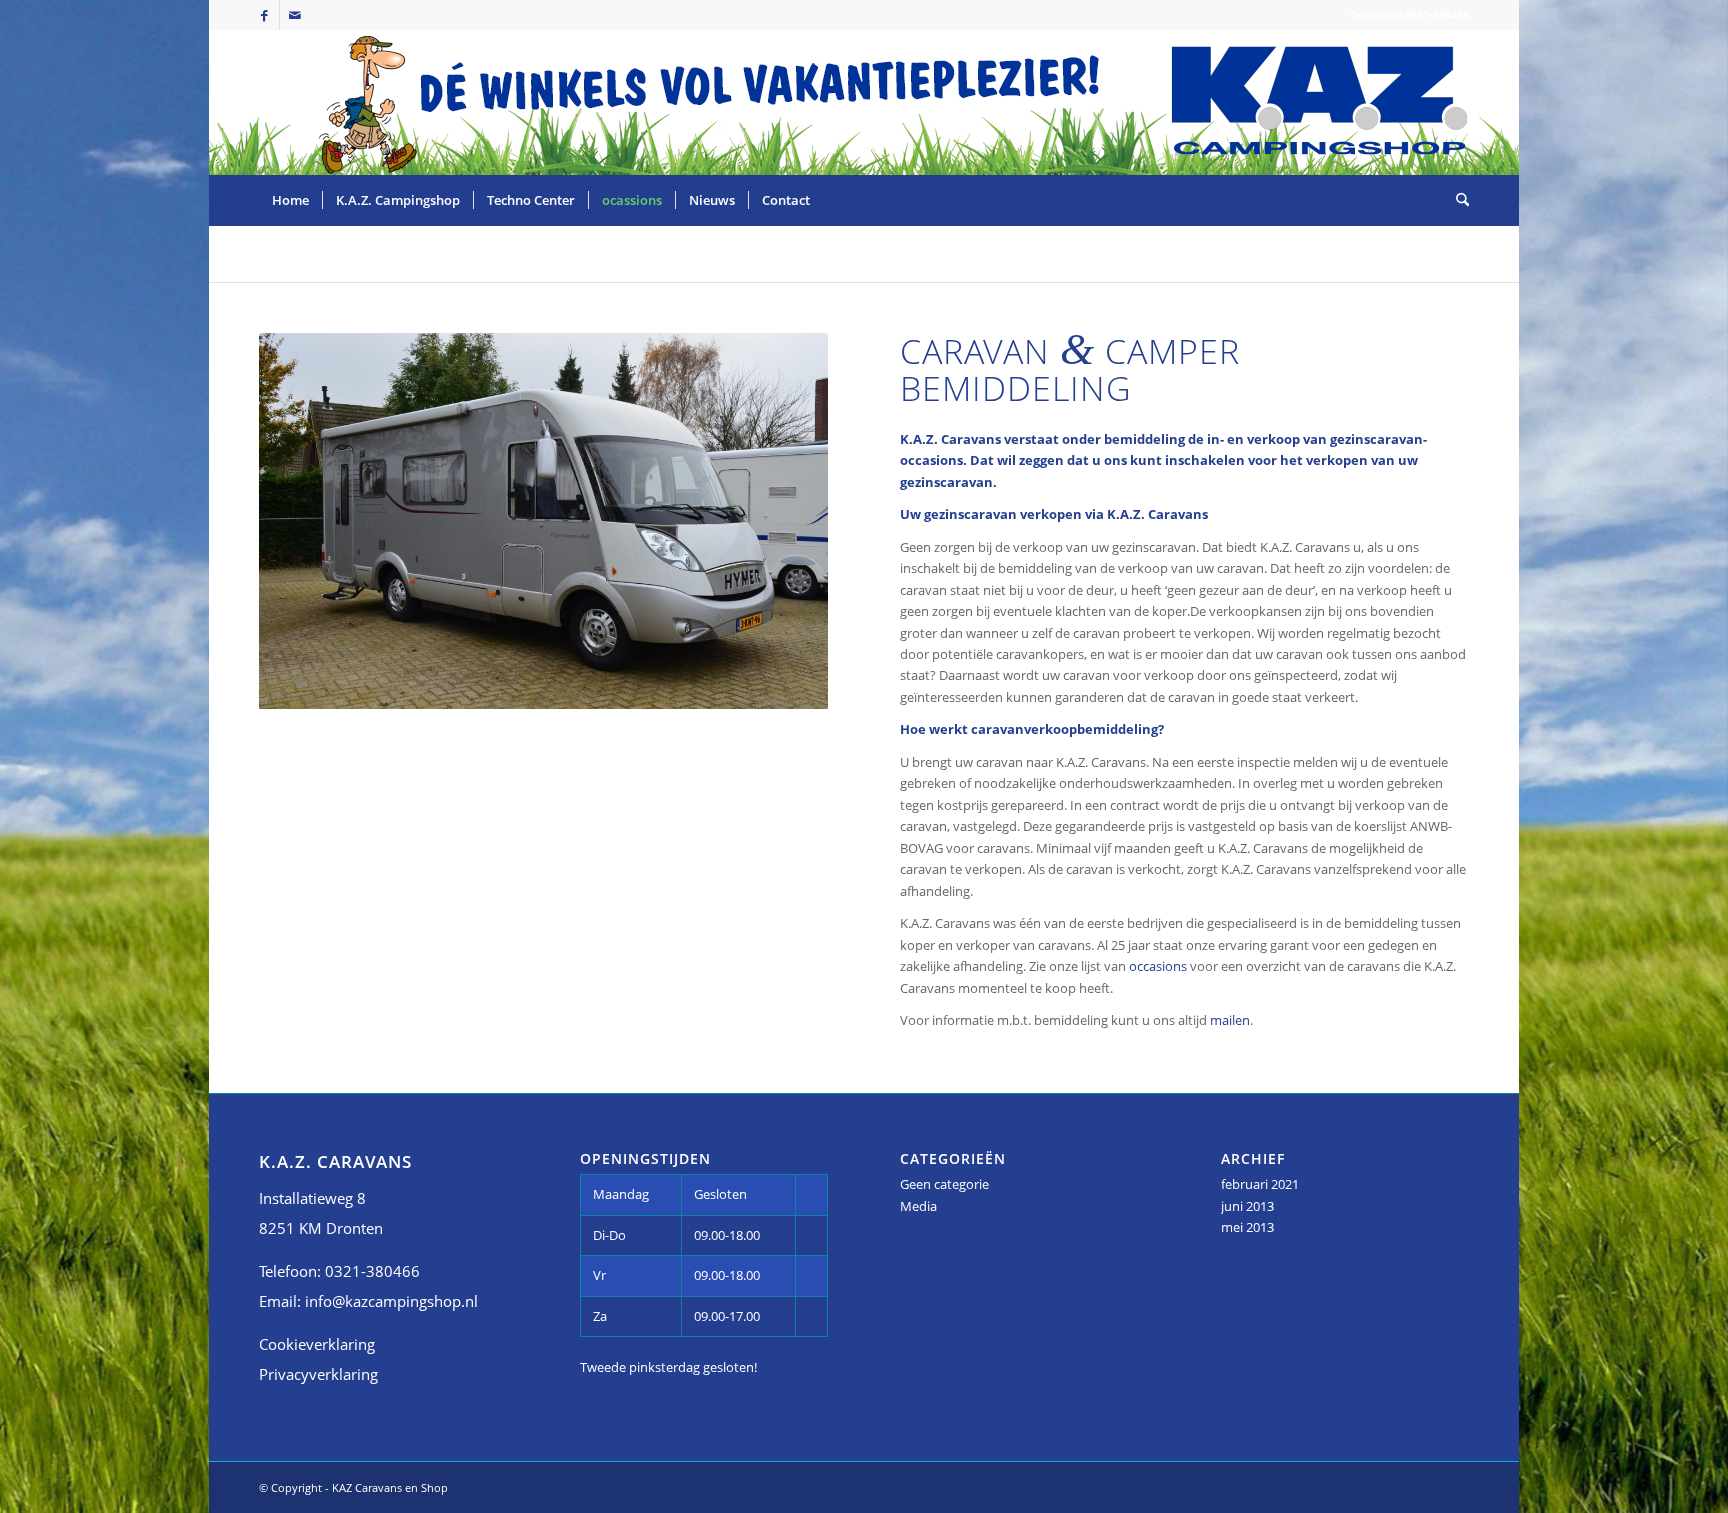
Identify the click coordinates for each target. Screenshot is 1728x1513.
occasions (1158, 966)
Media (918, 1206)
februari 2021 (1260, 1184)
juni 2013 (1247, 1206)
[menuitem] (290, 200)
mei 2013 (1247, 1227)
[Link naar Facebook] (264, 15)
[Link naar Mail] (295, 15)
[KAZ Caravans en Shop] (1319, 117)
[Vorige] (304, 521)
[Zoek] (1456, 200)
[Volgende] (783, 521)
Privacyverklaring (318, 1374)
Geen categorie (944, 1184)
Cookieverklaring (317, 1344)
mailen (1230, 1020)
